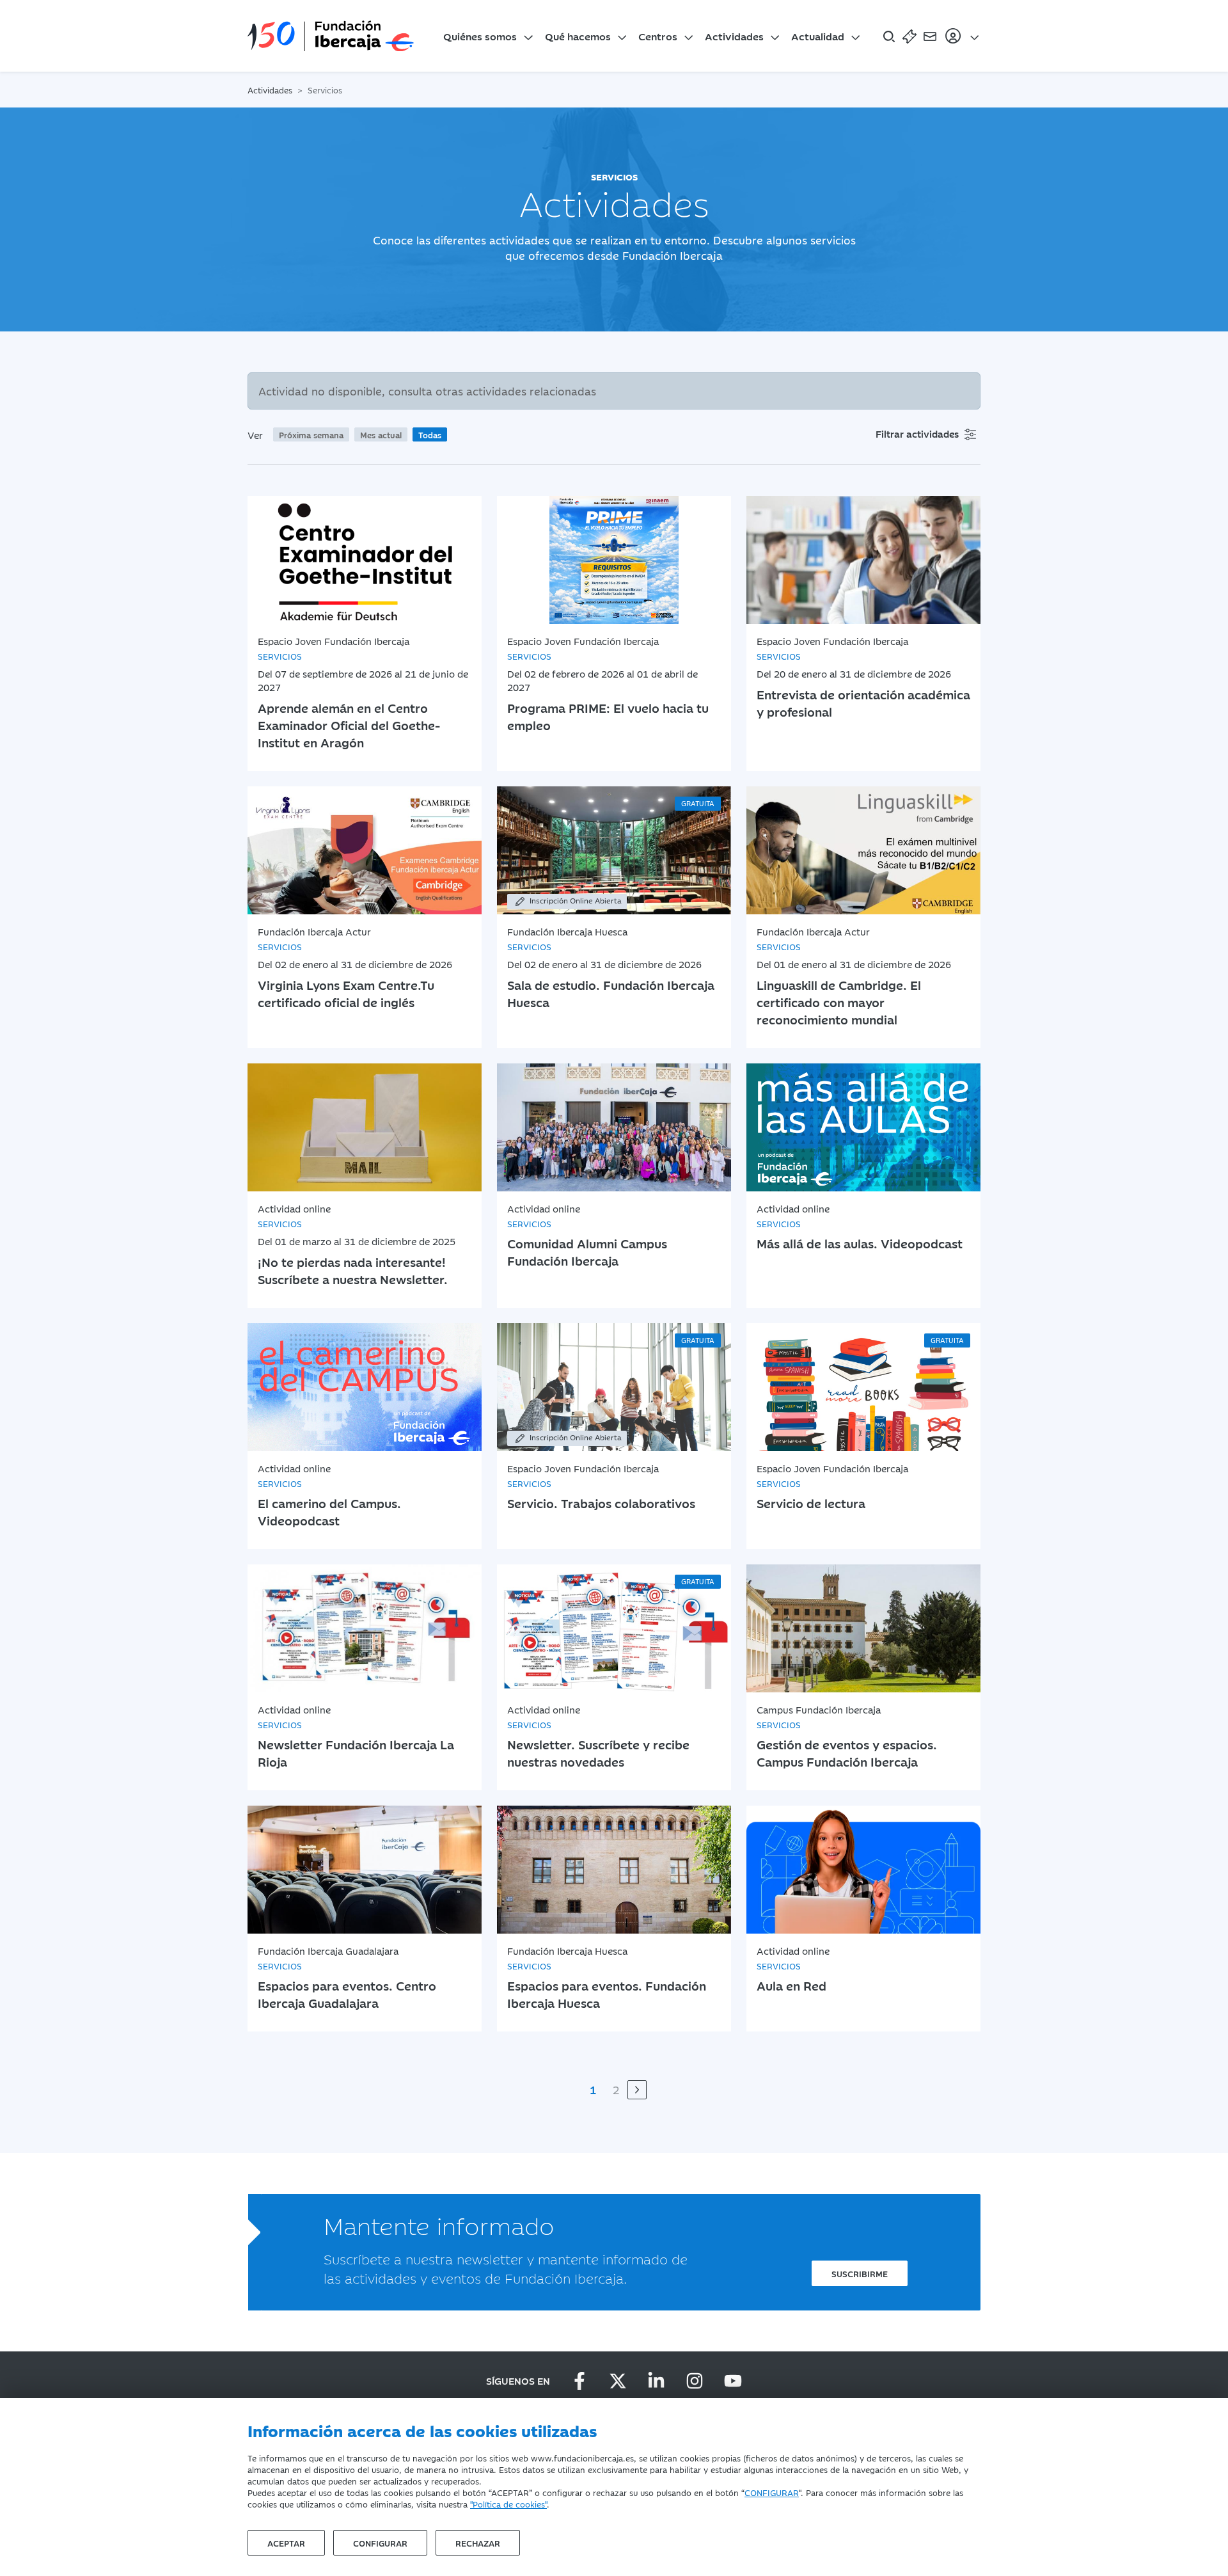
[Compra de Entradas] (909, 36)
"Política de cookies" (508, 2504)
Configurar (380, 2543)
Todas (430, 434)
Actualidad (818, 36)
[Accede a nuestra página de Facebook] (579, 2381)
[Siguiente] (637, 2090)
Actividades (734, 36)
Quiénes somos (480, 36)
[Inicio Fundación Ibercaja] (331, 36)
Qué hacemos (578, 36)
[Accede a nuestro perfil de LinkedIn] (656, 2381)
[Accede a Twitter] (618, 2381)
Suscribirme (860, 2273)
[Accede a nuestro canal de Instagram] (695, 2381)
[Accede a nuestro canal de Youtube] (733, 2381)
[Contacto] (930, 36)
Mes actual (381, 434)
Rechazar (478, 2543)
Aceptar (286, 2543)
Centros (658, 36)
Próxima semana (311, 434)
